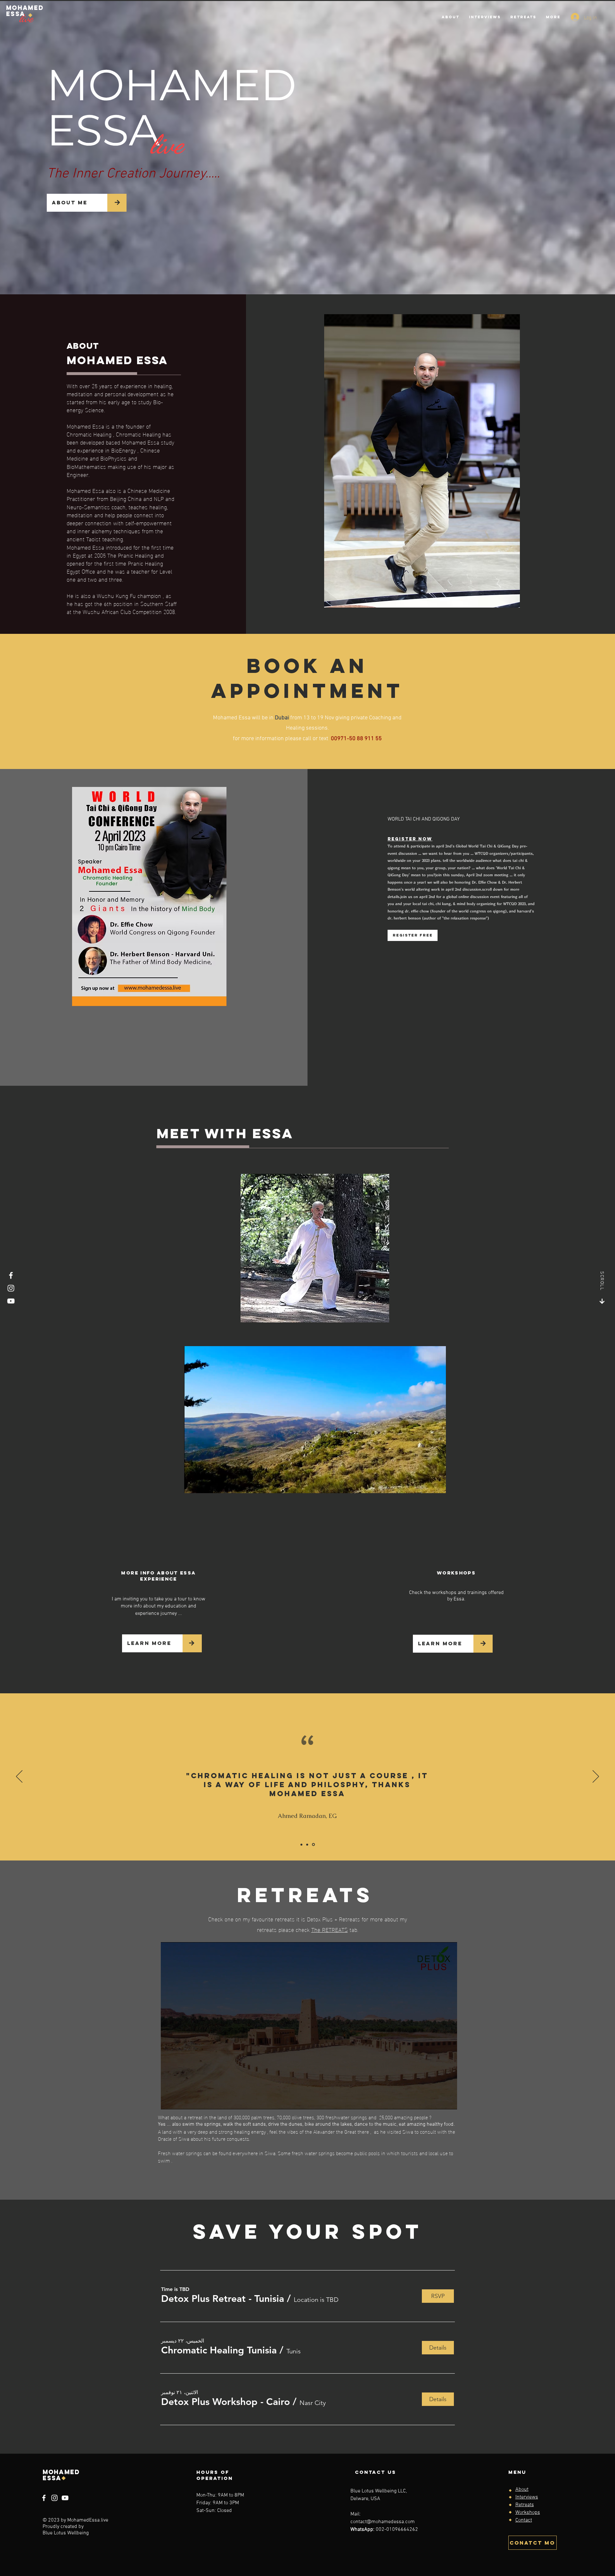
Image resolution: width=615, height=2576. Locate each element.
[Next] (596, 1777)
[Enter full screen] (437, 1484)
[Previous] (19, 1777)
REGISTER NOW (410, 839)
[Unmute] (203, 1484)
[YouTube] (11, 1301)
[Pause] (193, 1484)
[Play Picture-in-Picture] (426, 1484)
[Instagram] (11, 1288)
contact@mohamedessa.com (383, 2522)
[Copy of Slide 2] (301, 1844)
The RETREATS (330, 1929)
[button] (223, 2299)
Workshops (528, 2513)
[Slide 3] (313, 1845)
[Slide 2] (307, 1844)
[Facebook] (11, 1275)
